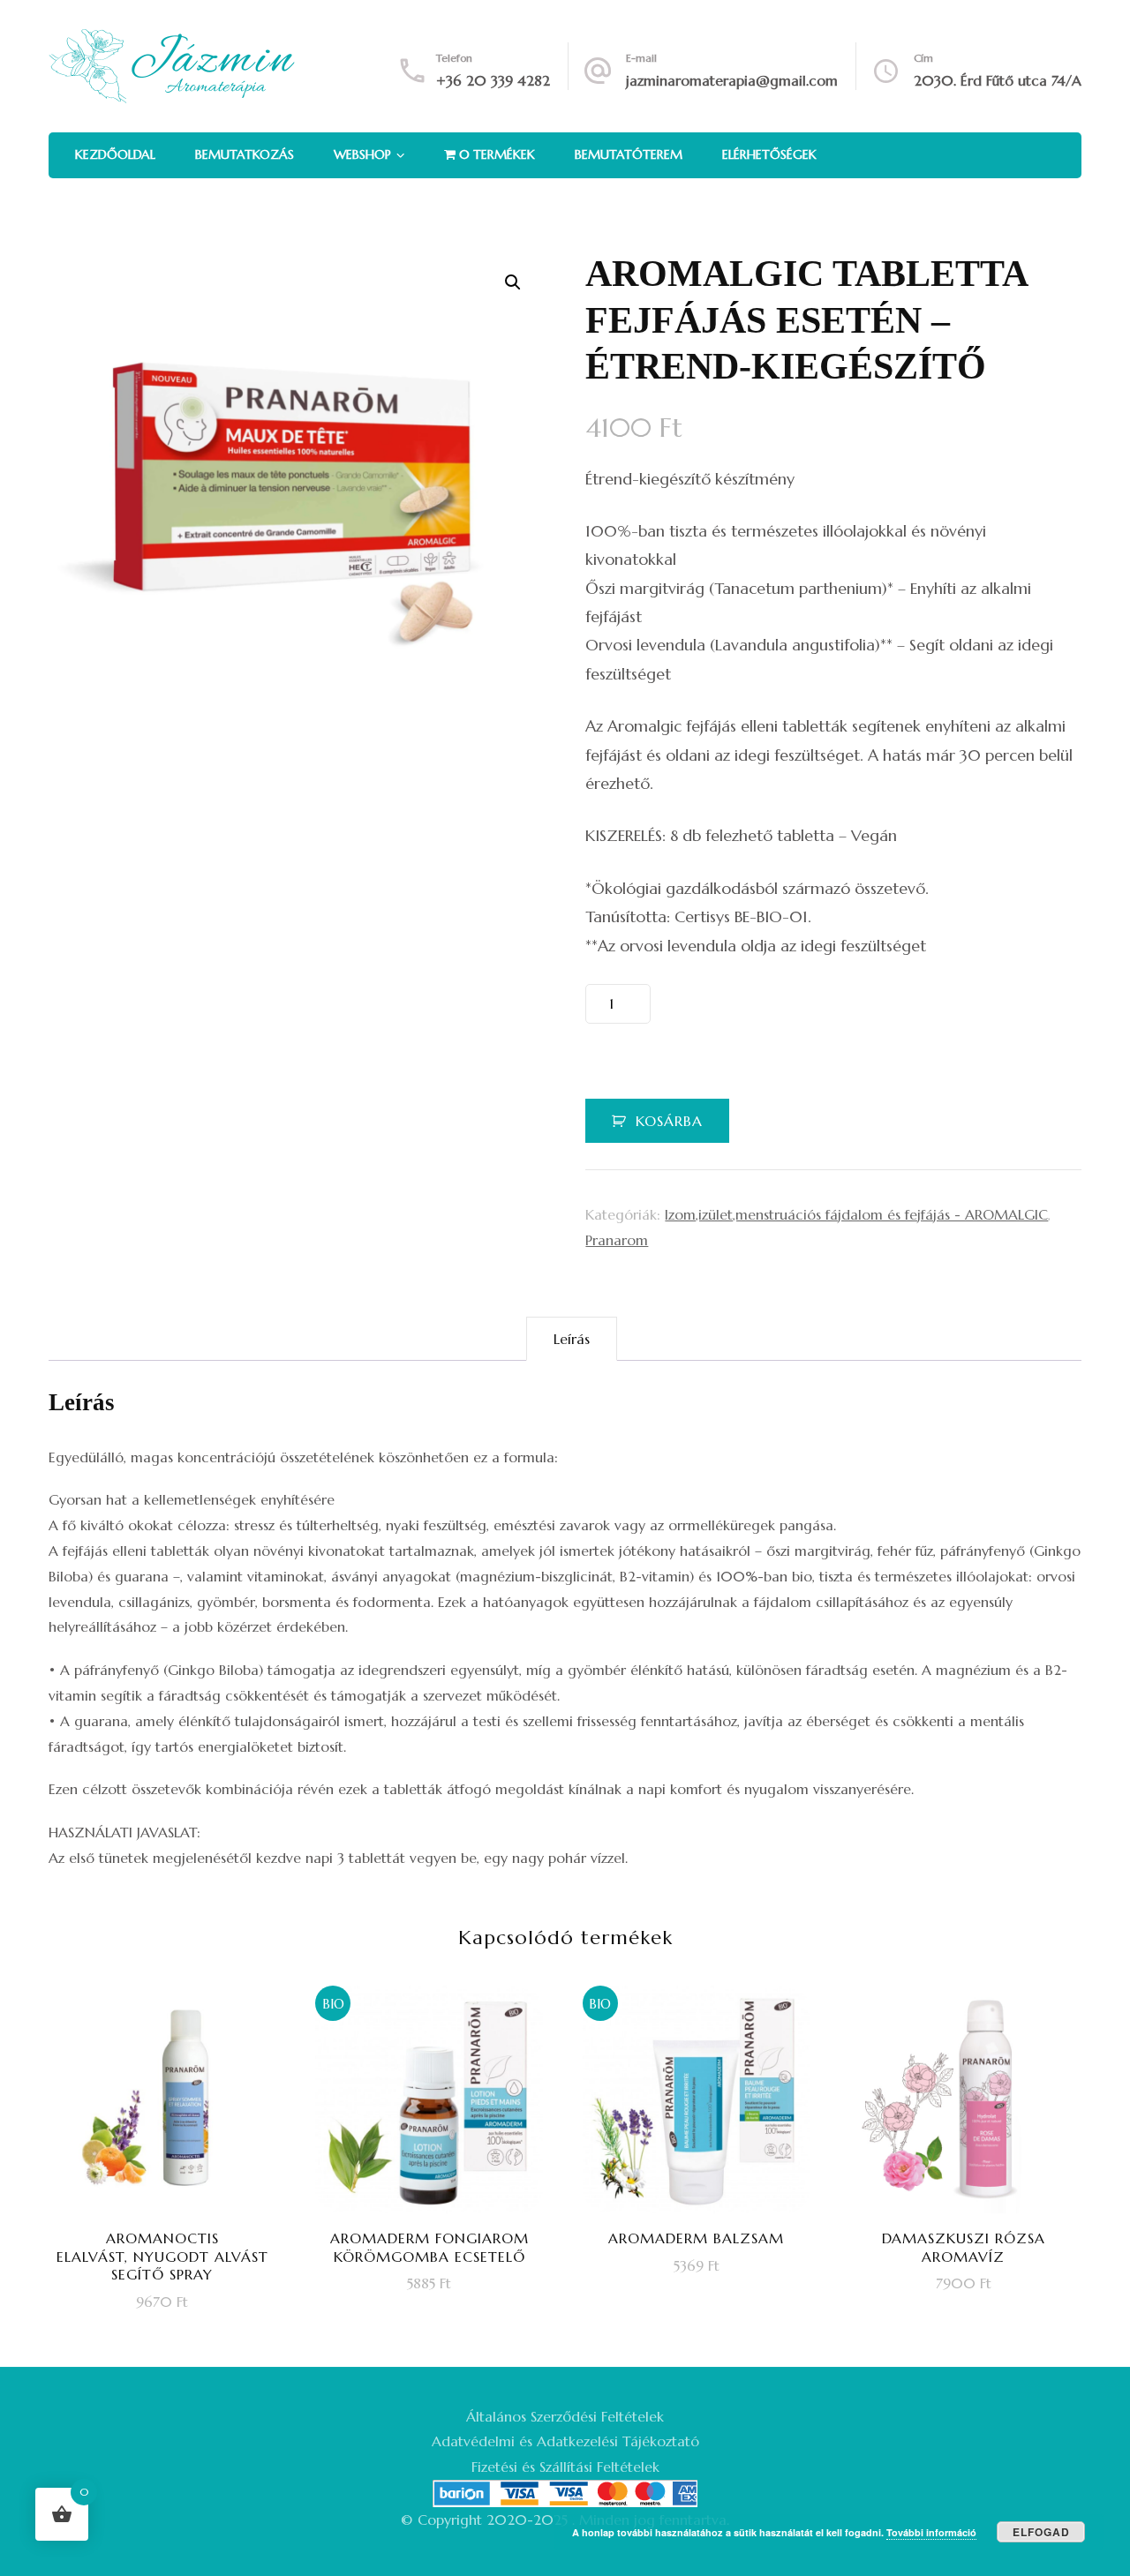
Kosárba (669, 1121)
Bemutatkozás (245, 154)
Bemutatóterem (629, 154)
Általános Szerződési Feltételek (565, 2416)
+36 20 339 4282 (493, 80)
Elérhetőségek (769, 154)
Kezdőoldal (115, 154)
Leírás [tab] (572, 1339)
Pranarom (617, 1240)
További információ (931, 2532)
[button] (513, 282)
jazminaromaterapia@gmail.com (732, 80)
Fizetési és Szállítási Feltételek (565, 2467)
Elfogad (1041, 2532)
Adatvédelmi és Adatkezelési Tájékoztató (565, 2441)
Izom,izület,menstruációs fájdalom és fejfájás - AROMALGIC (856, 1214)
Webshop (362, 154)
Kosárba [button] (174, 2144)
